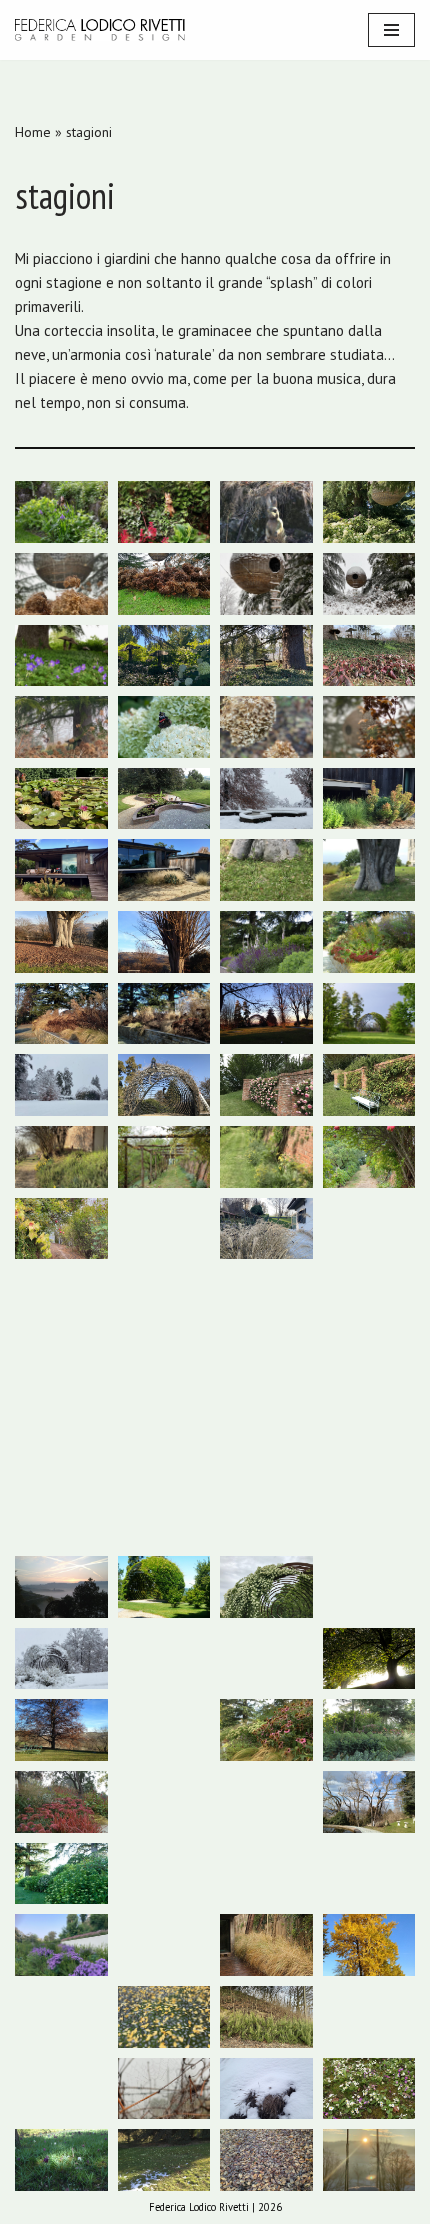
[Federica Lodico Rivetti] (100, 30)
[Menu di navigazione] (391, 30)
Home (33, 132)
